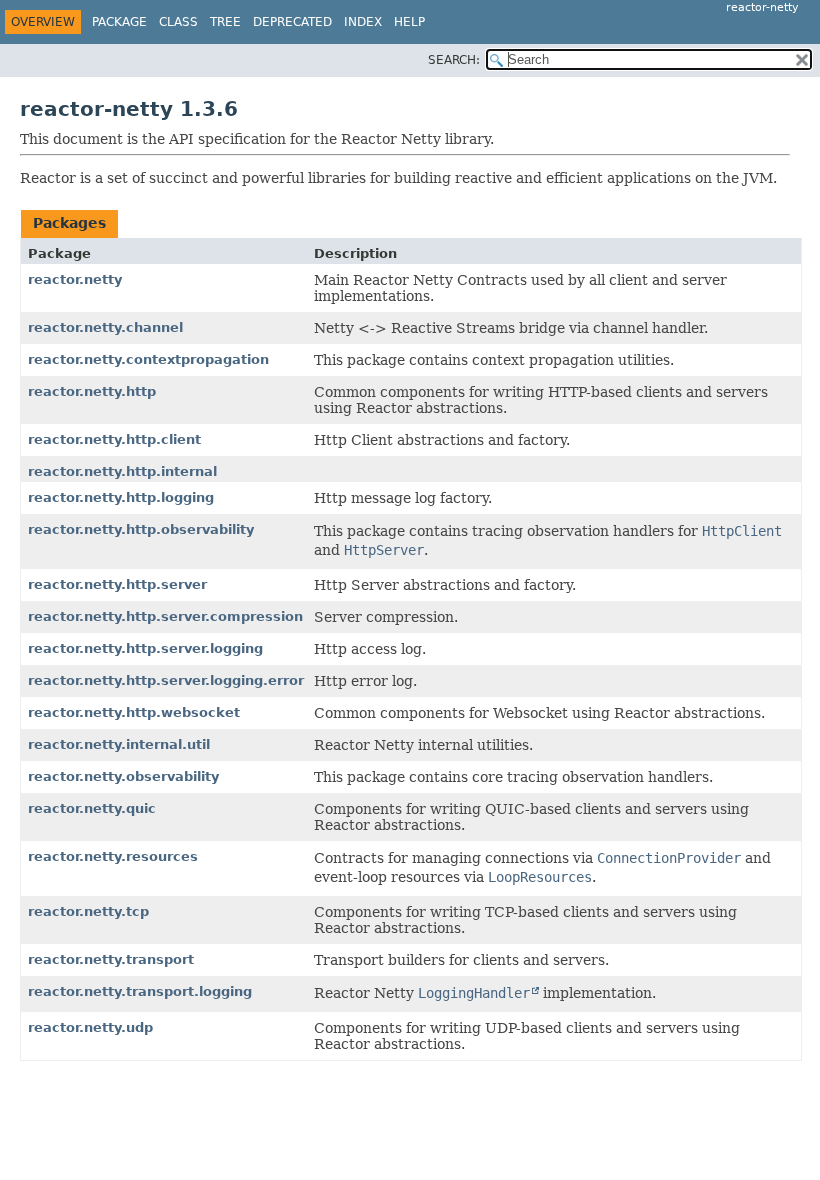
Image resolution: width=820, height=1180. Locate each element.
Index (363, 22)
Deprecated (292, 22)
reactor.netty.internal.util (119, 744)
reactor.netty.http (92, 391)
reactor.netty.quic (92, 808)
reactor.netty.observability (123, 776)
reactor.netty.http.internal (122, 471)
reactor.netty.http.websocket (134, 712)
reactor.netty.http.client (114, 439)
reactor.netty (75, 279)
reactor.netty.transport (111, 959)
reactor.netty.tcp (88, 911)
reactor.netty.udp (90, 1027)
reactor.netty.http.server (117, 584)
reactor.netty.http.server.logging (145, 648)
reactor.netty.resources (113, 856)
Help (409, 22)
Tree (225, 22)
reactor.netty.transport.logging (140, 991)
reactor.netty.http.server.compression (165, 616)
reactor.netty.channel (105, 327)
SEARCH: (454, 60)
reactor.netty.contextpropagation (148, 359)
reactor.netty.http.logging (121, 497)
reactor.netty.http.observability (141, 529)
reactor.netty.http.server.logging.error (166, 680)
